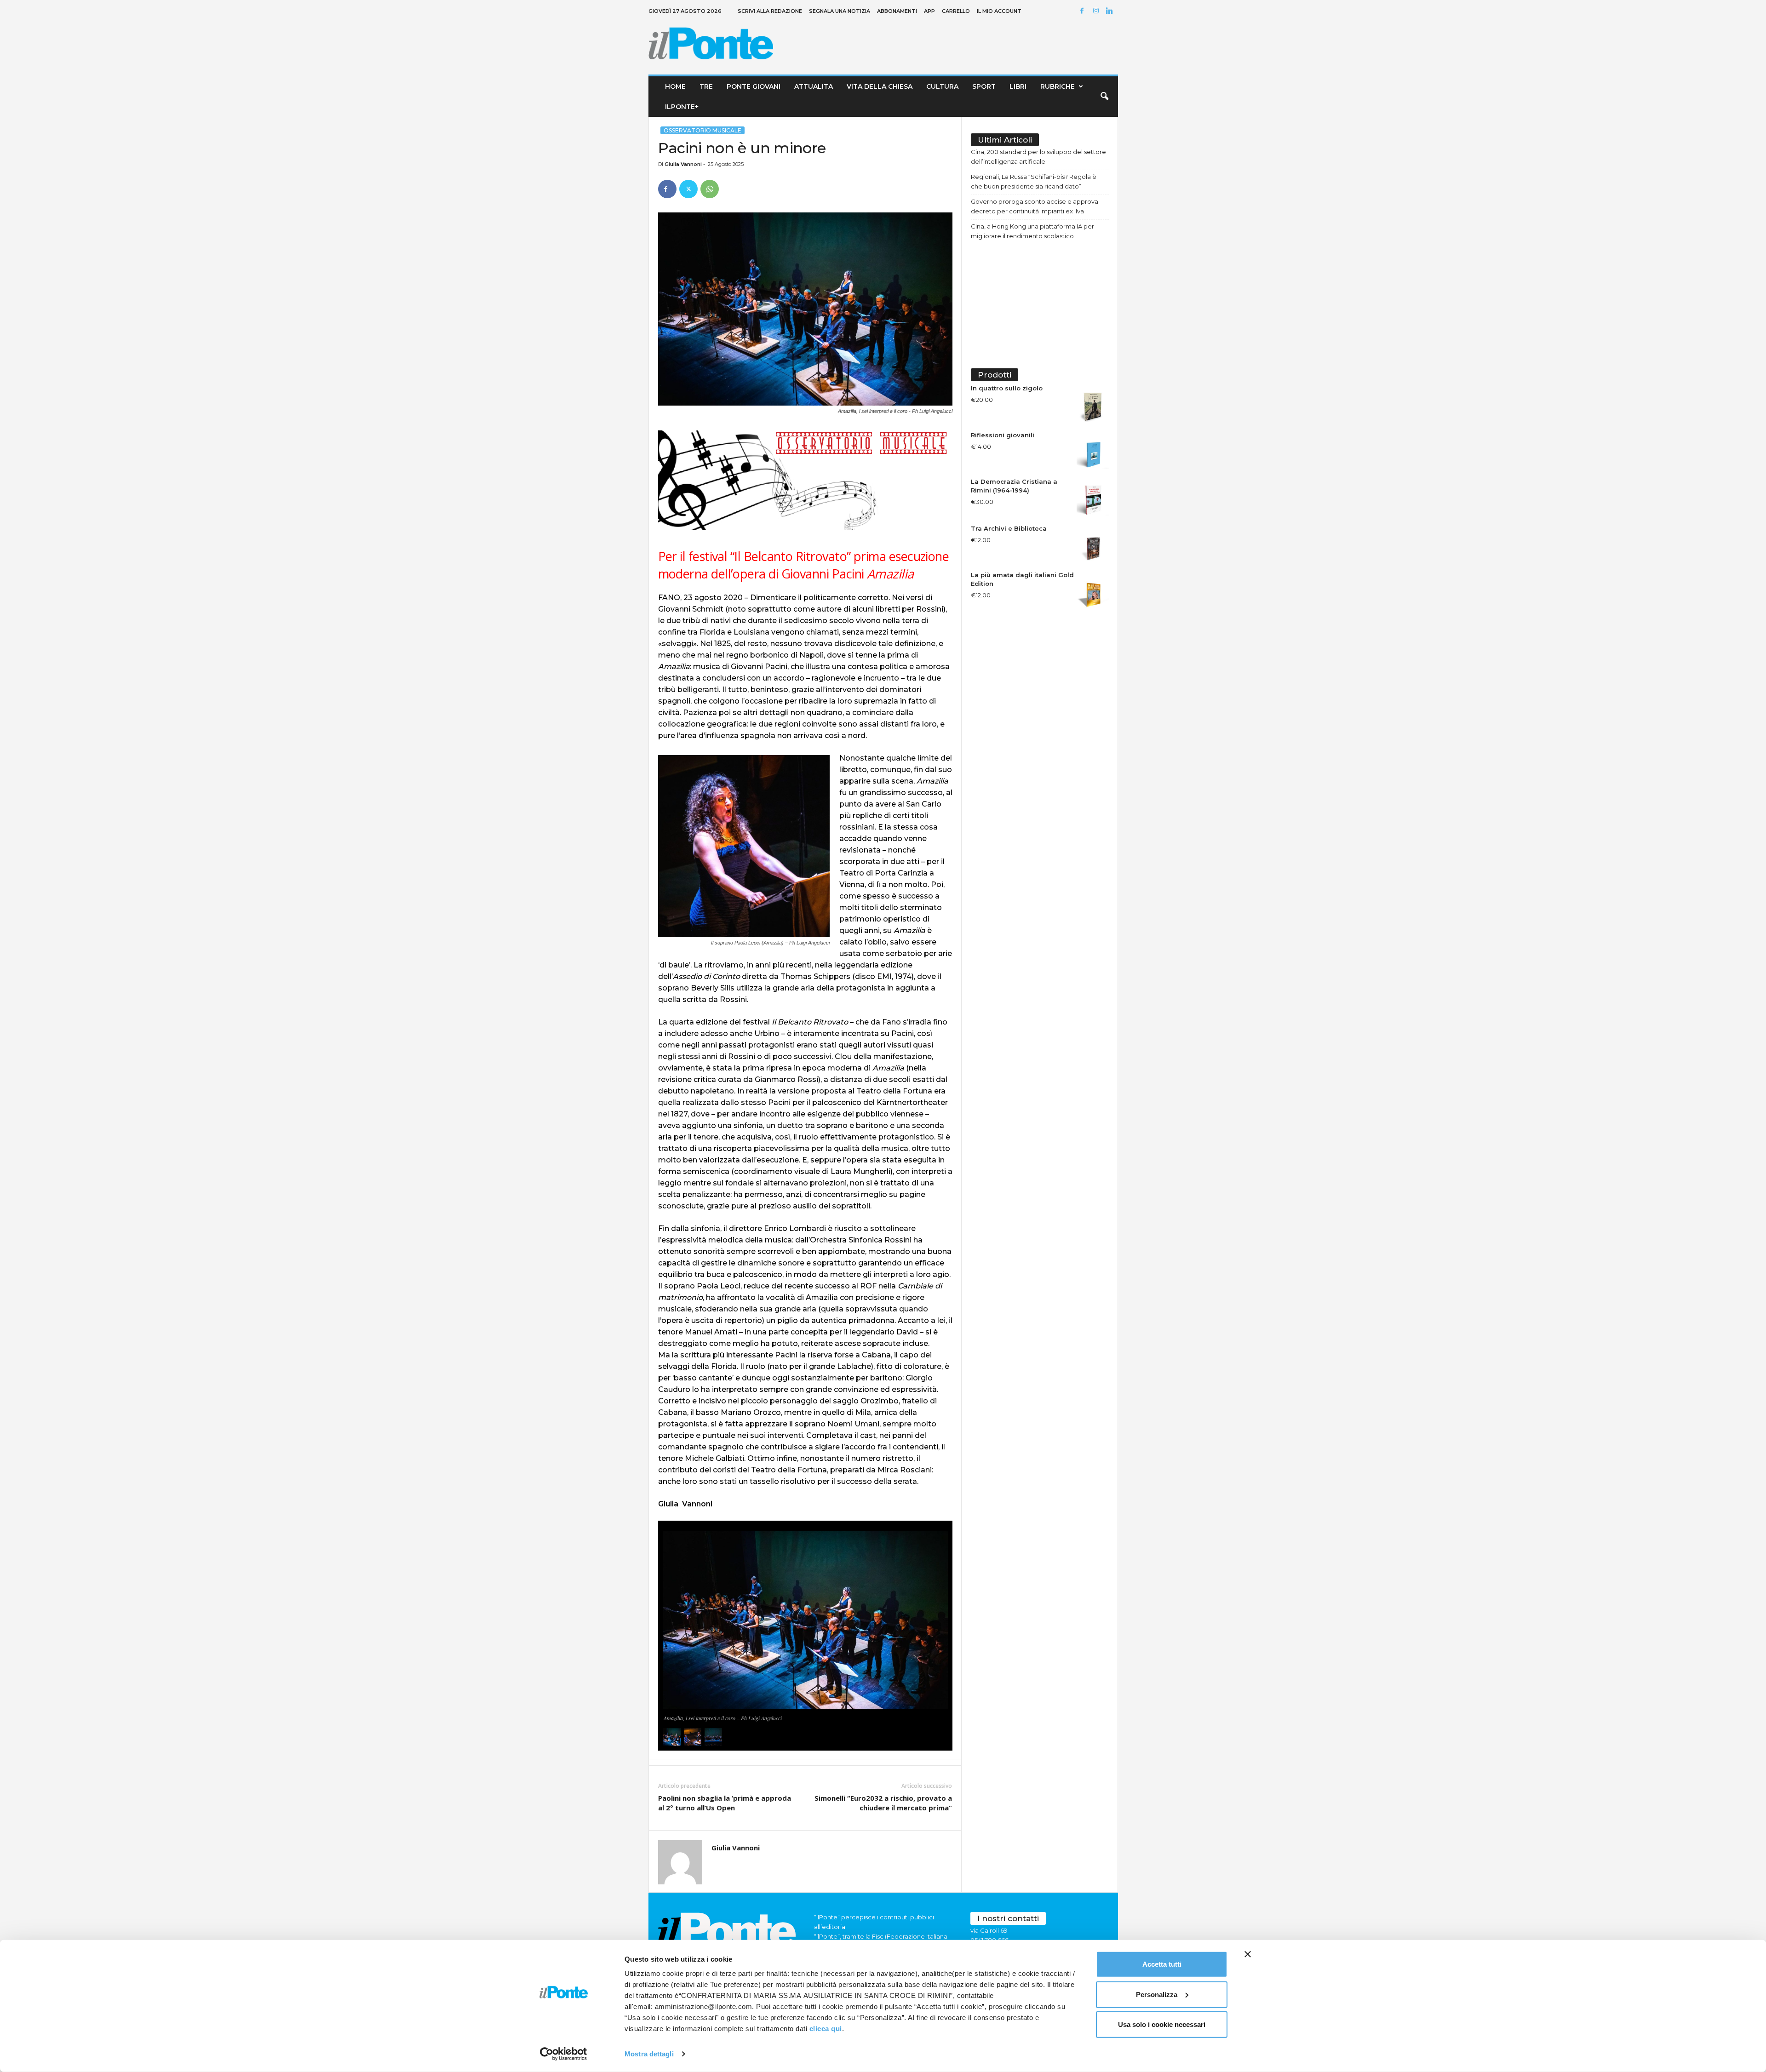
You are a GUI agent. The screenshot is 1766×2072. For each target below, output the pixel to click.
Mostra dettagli (649, 2054)
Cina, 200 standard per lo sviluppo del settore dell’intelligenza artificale (1038, 157)
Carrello (956, 11)
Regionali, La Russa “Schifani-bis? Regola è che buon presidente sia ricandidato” (1034, 181)
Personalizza (1157, 1994)
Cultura (942, 86)
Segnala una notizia (840, 11)
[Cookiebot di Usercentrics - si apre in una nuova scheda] (564, 2054)
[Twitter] (688, 189)
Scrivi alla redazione (770, 11)
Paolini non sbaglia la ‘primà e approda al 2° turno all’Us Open (725, 1803)
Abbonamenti (897, 11)
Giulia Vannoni (683, 164)
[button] (1104, 97)
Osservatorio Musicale (702, 130)
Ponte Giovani (754, 86)
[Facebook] (1084, 11)
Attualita (814, 86)
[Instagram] (1097, 11)
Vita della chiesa (880, 86)
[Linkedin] (1111, 11)
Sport (984, 86)
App (929, 11)
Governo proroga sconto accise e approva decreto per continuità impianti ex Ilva (1035, 206)
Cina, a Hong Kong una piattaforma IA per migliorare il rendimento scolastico (1032, 231)
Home (675, 86)
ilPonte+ (682, 107)
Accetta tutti (1162, 1964)
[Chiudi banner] (1248, 1954)
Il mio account (999, 11)
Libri (1018, 86)
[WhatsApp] (710, 189)
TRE (706, 86)
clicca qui (826, 2029)
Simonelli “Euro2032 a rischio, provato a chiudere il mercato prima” (883, 1803)
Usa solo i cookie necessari (1162, 2024)
